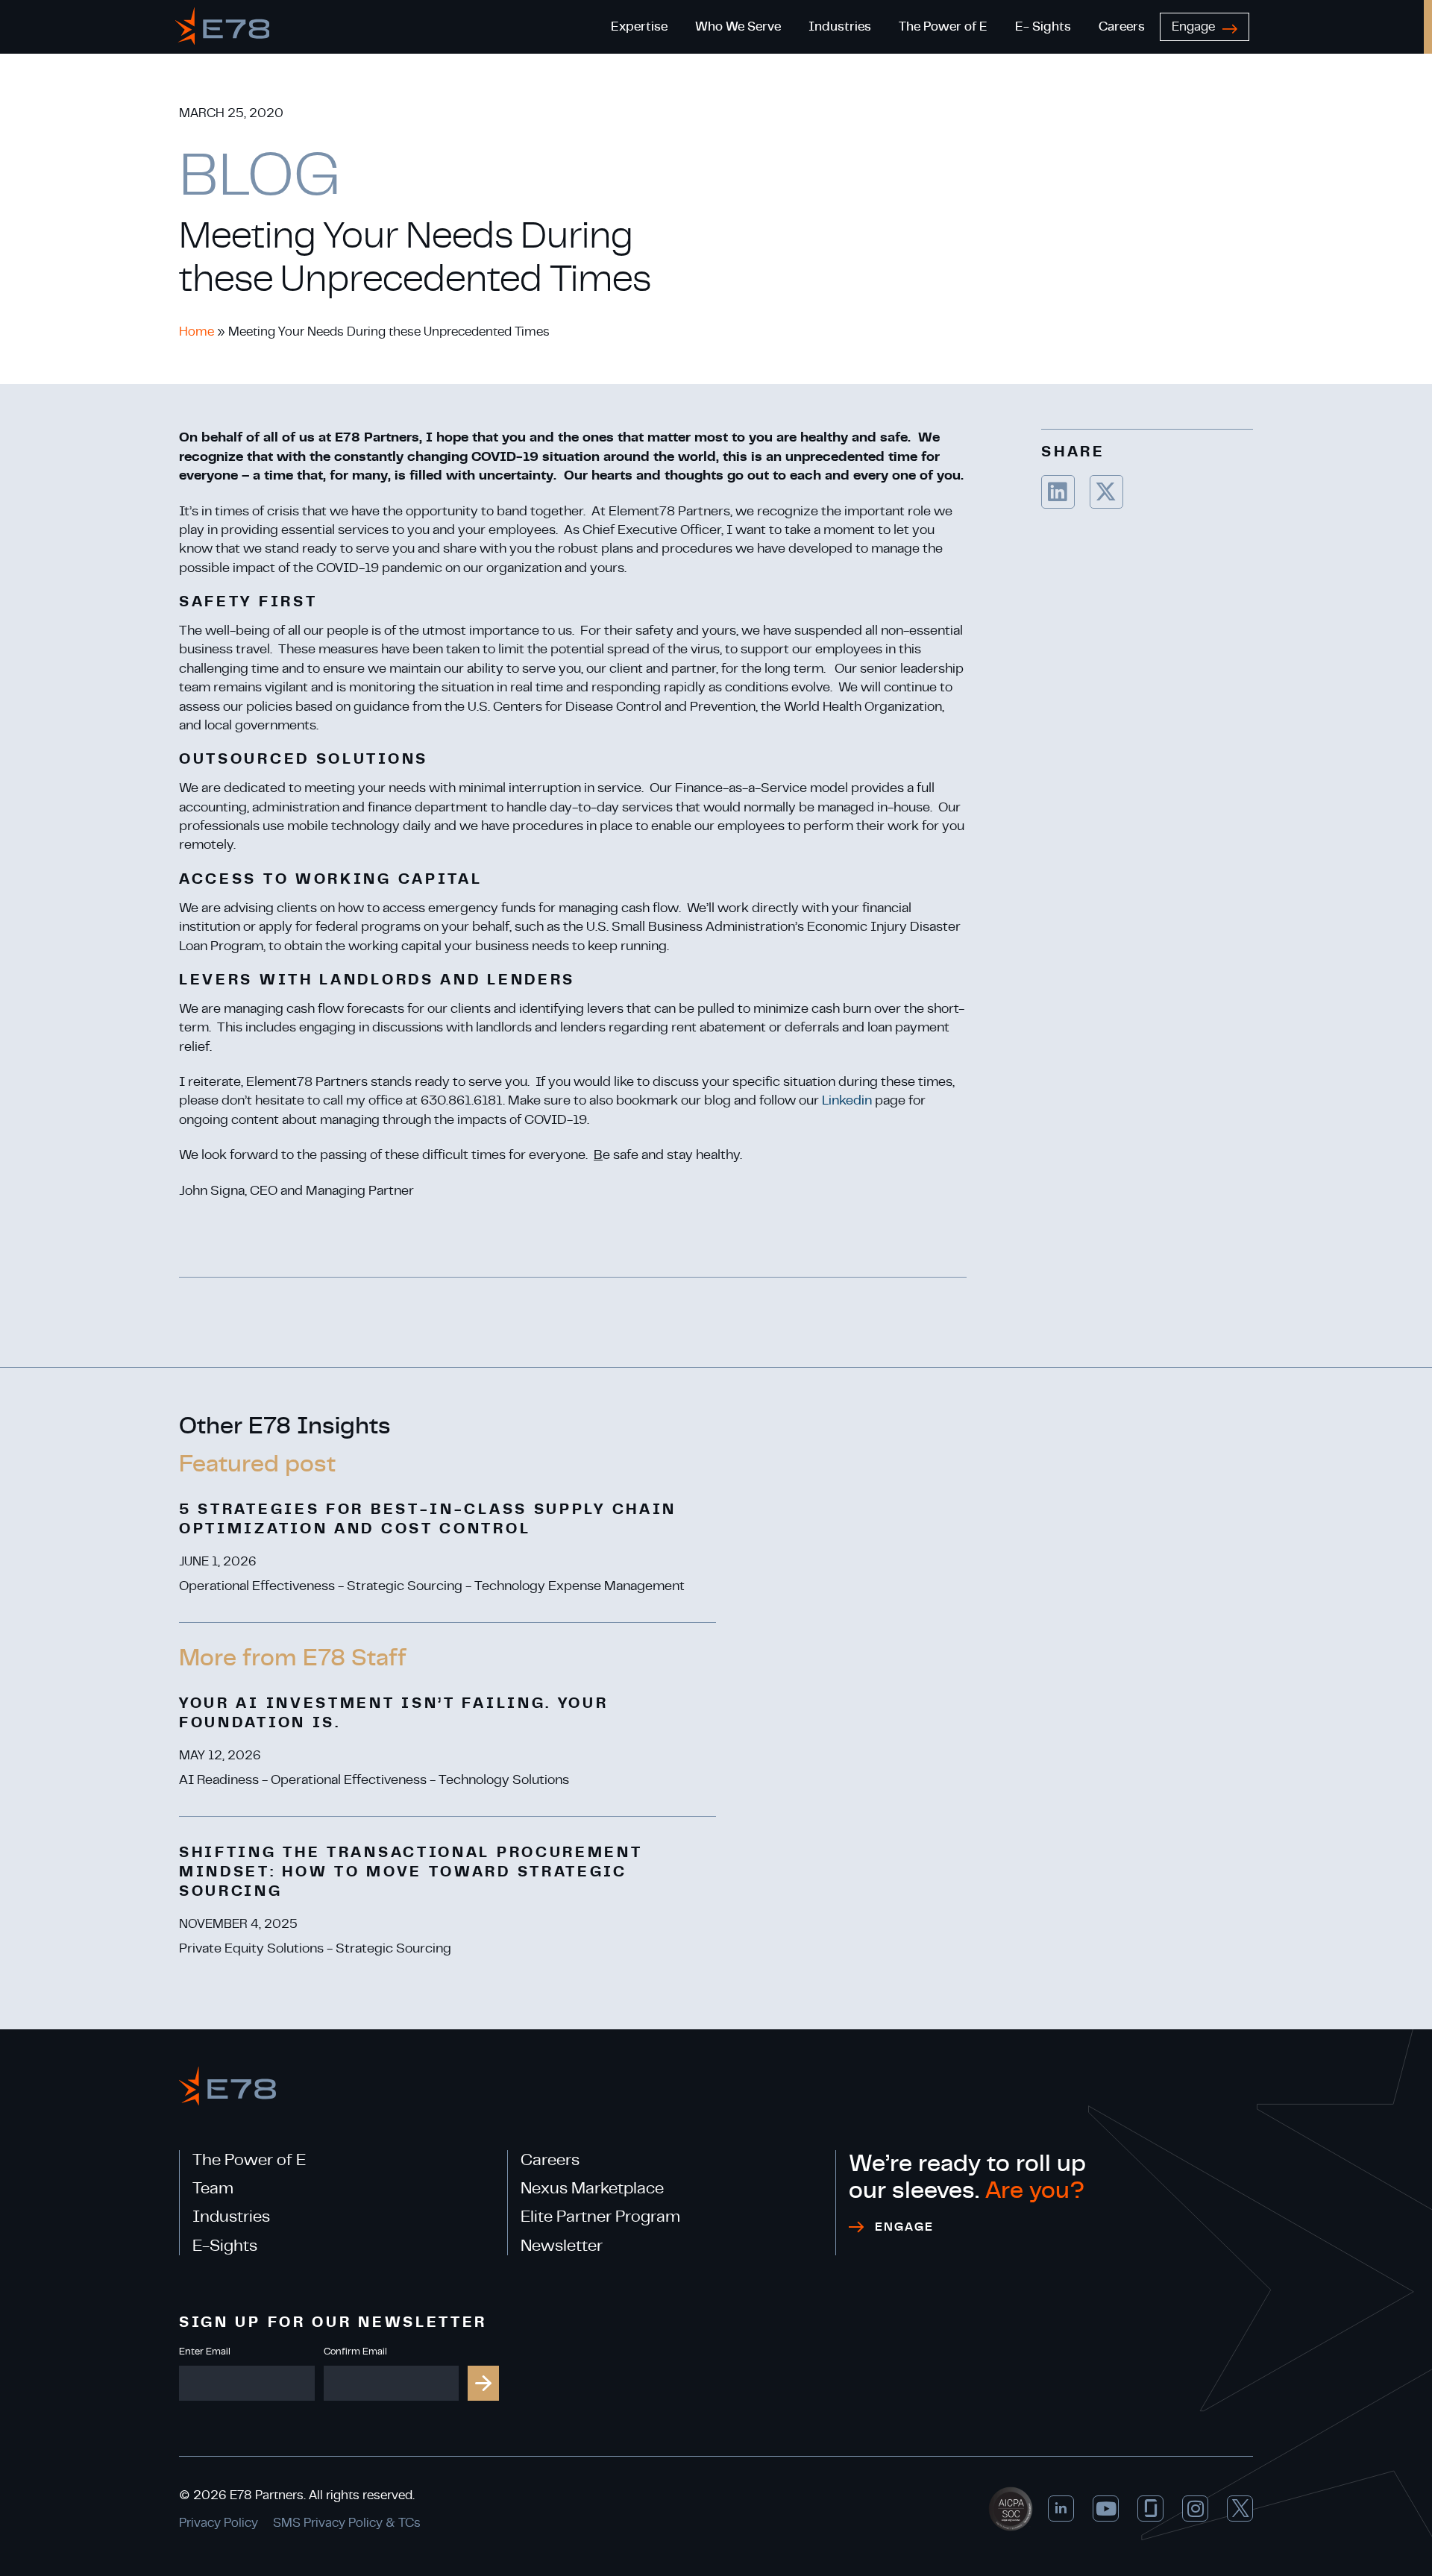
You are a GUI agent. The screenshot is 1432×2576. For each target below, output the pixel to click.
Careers (550, 2160)
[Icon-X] (1240, 2509)
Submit (483, 2383)
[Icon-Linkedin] (1061, 2509)
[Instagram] (1195, 2509)
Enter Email (205, 2352)
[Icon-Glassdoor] (1150, 2509)
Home (197, 332)
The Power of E (249, 2160)
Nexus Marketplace (592, 2188)
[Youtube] (1106, 2509)
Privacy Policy (219, 2523)
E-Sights (225, 2246)
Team (213, 2188)
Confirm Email (355, 2352)
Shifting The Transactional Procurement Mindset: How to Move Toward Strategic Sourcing (411, 1872)
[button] (1220, 128)
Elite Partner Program (600, 2217)
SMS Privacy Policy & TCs (347, 2523)
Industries (231, 2217)
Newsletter (562, 2246)
